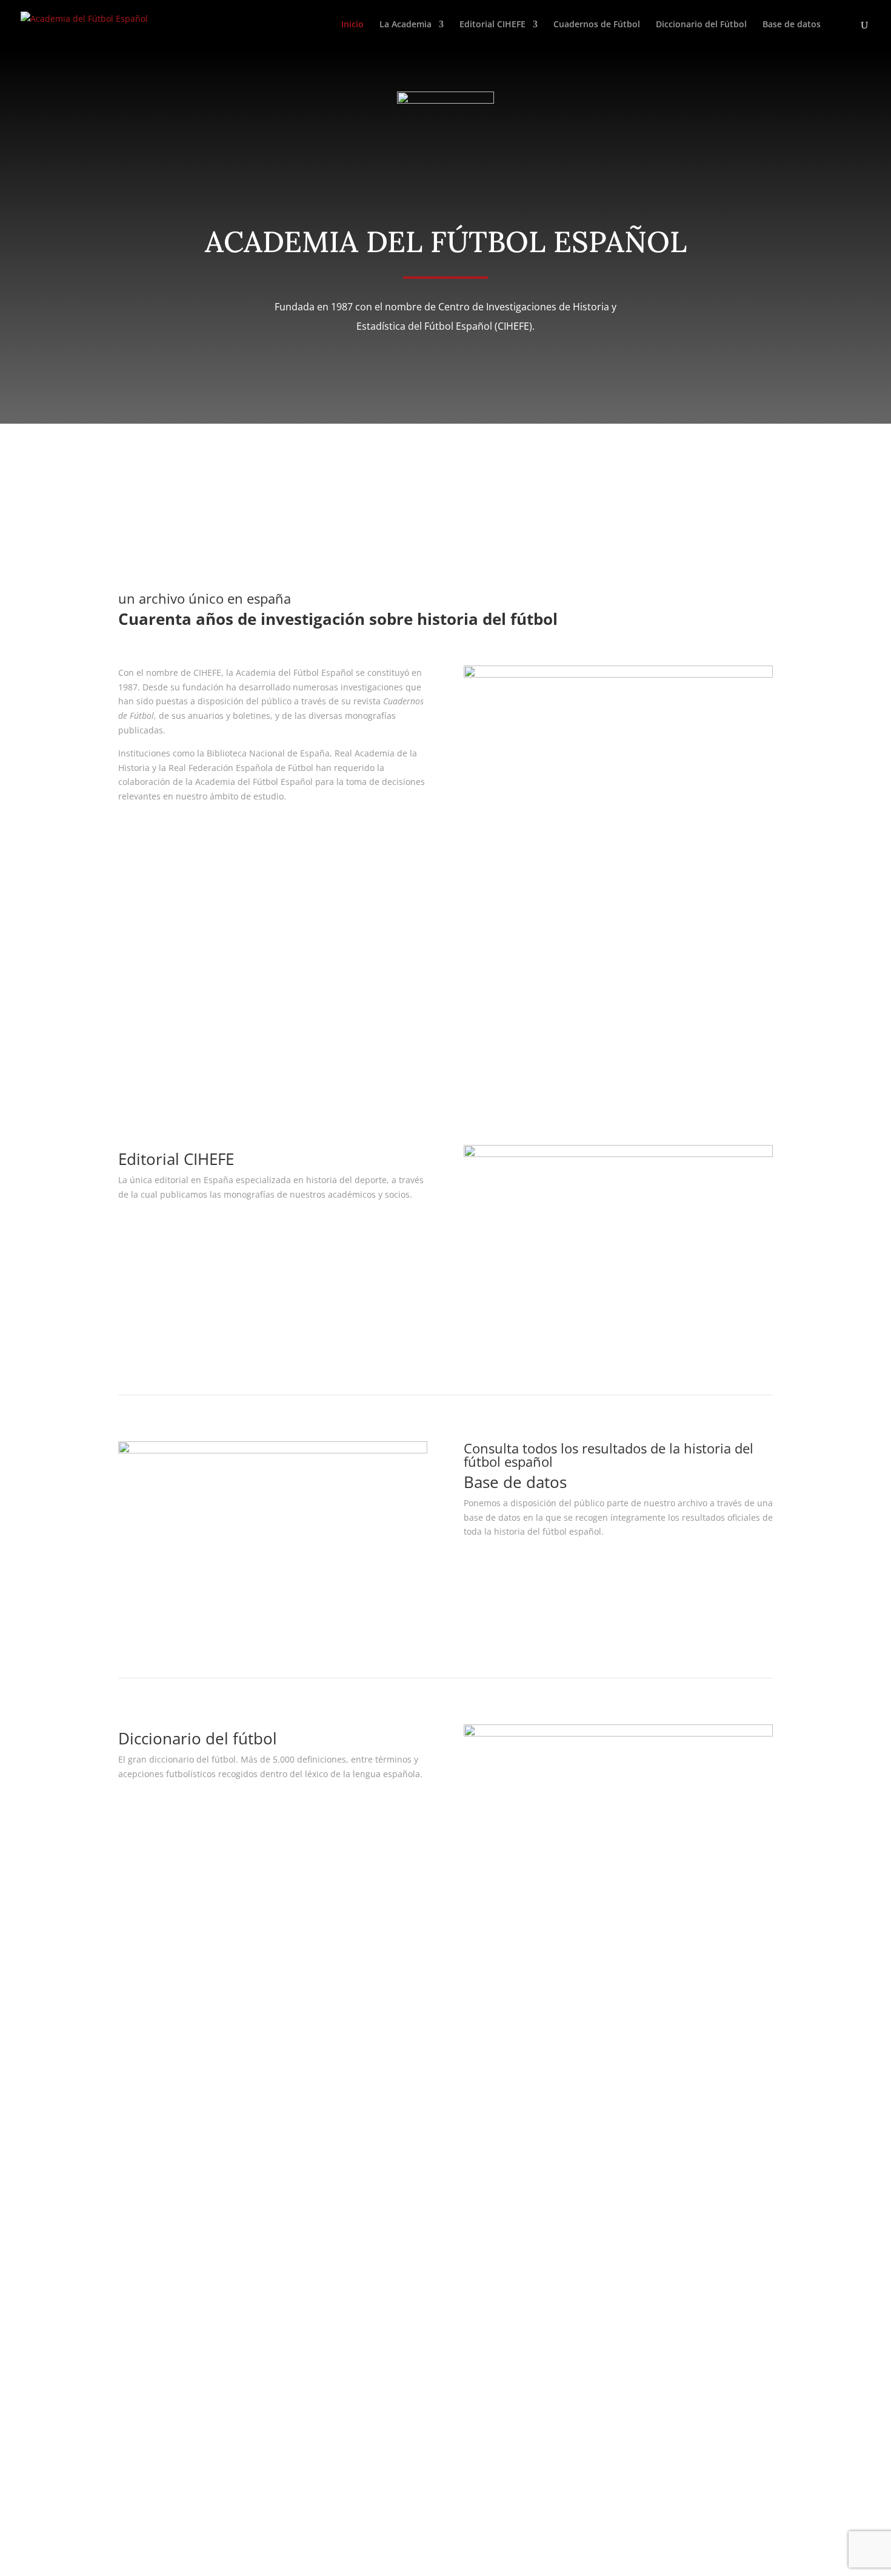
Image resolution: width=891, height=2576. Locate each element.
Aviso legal (370, 2028)
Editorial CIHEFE (492, 25)
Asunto (132, 2234)
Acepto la (182, 2441)
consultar (503, 1567)
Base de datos (792, 25)
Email (129, 2211)
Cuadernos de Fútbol (597, 25)
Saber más (161, 832)
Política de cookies (385, 2071)
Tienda (593, 2057)
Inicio (352, 25)
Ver (141, 1230)
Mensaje (135, 2274)
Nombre (135, 2165)
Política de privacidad (392, 2043)
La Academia (405, 25)
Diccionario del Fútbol (701, 25)
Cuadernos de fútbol (189, 1036)
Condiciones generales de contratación (428, 2057)
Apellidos (137, 2188)
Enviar (149, 2464)
